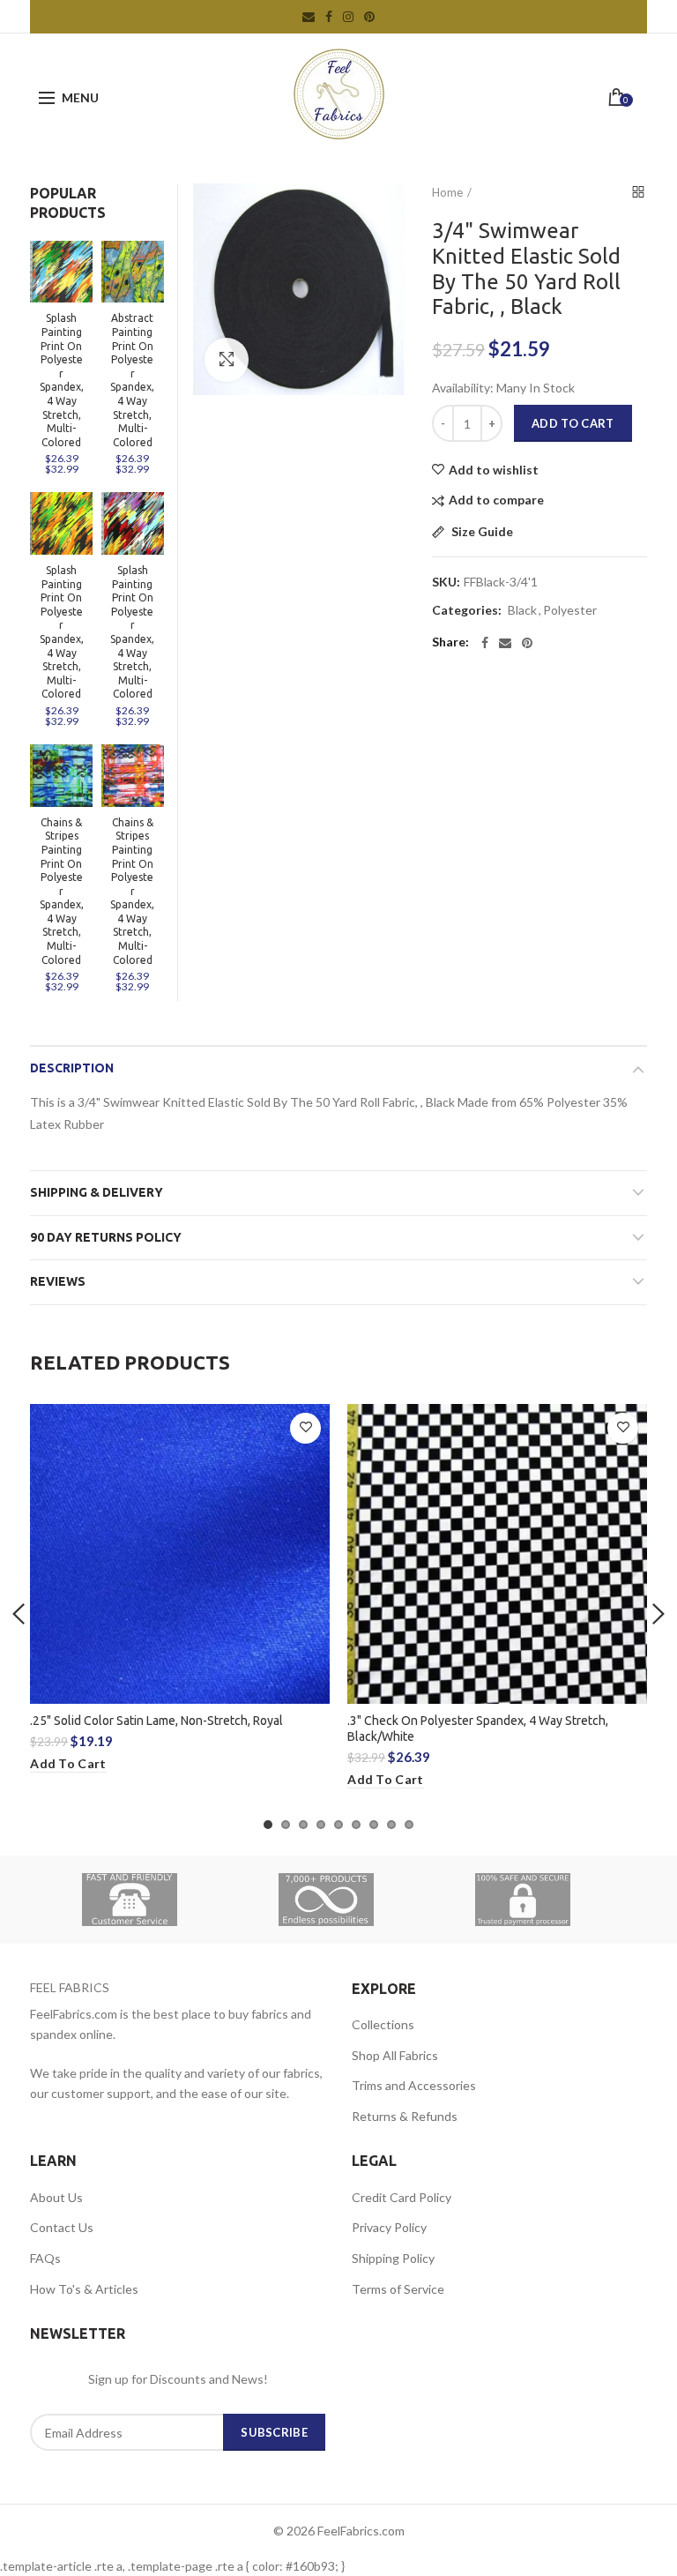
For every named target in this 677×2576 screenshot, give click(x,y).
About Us (56, 2197)
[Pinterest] (527, 643)
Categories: (467, 610)
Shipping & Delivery (97, 1192)
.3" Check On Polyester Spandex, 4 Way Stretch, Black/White (478, 1729)
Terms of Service (398, 2289)
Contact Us (62, 2227)
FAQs (45, 2258)
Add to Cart (573, 423)
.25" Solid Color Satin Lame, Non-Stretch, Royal (156, 1721)
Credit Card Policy (402, 2197)
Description (72, 1068)
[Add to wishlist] (305, 1428)
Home (447, 192)
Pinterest (369, 17)
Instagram (348, 17)
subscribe (274, 2432)
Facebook (329, 17)
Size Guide (481, 532)
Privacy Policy (389, 2227)
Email (309, 17)
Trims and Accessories (414, 2085)
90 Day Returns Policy (106, 1237)
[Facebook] (485, 643)
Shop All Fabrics (395, 2055)
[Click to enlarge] (227, 360)
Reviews (58, 1281)
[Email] (505, 643)
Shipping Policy (393, 2258)
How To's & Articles (84, 2289)
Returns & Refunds (405, 2116)
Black (522, 610)
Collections (383, 2024)
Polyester (570, 610)
